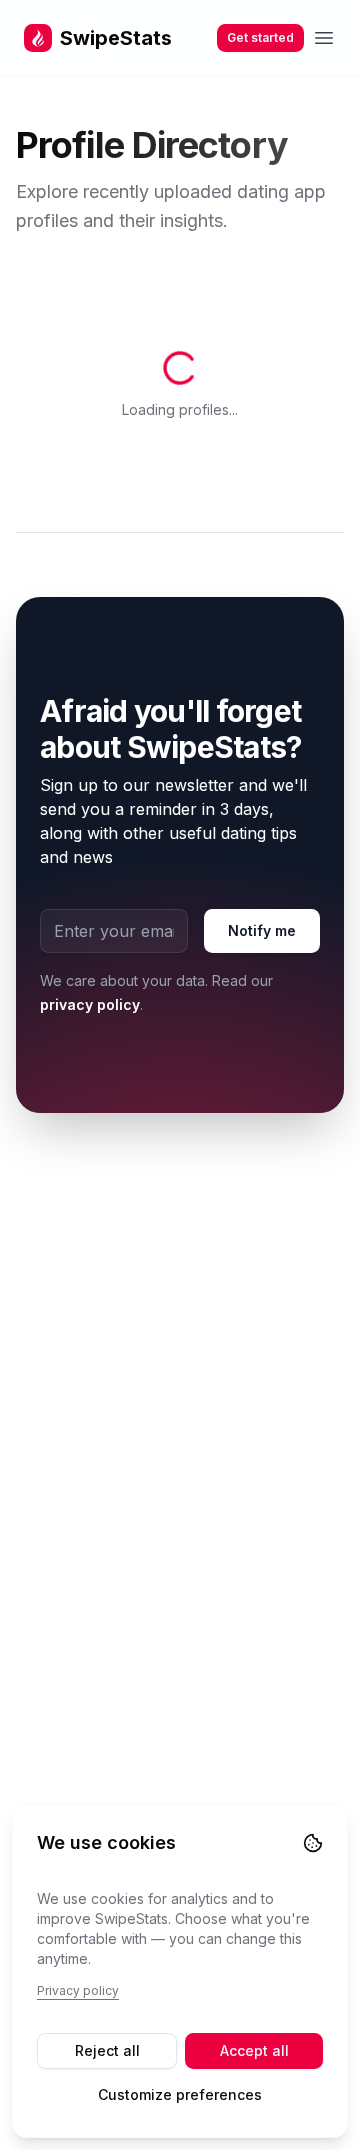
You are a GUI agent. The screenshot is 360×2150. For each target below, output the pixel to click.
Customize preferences (180, 2094)
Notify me (262, 796)
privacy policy (90, 870)
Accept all (254, 2050)
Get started (260, 37)
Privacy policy (78, 1990)
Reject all (107, 2050)
